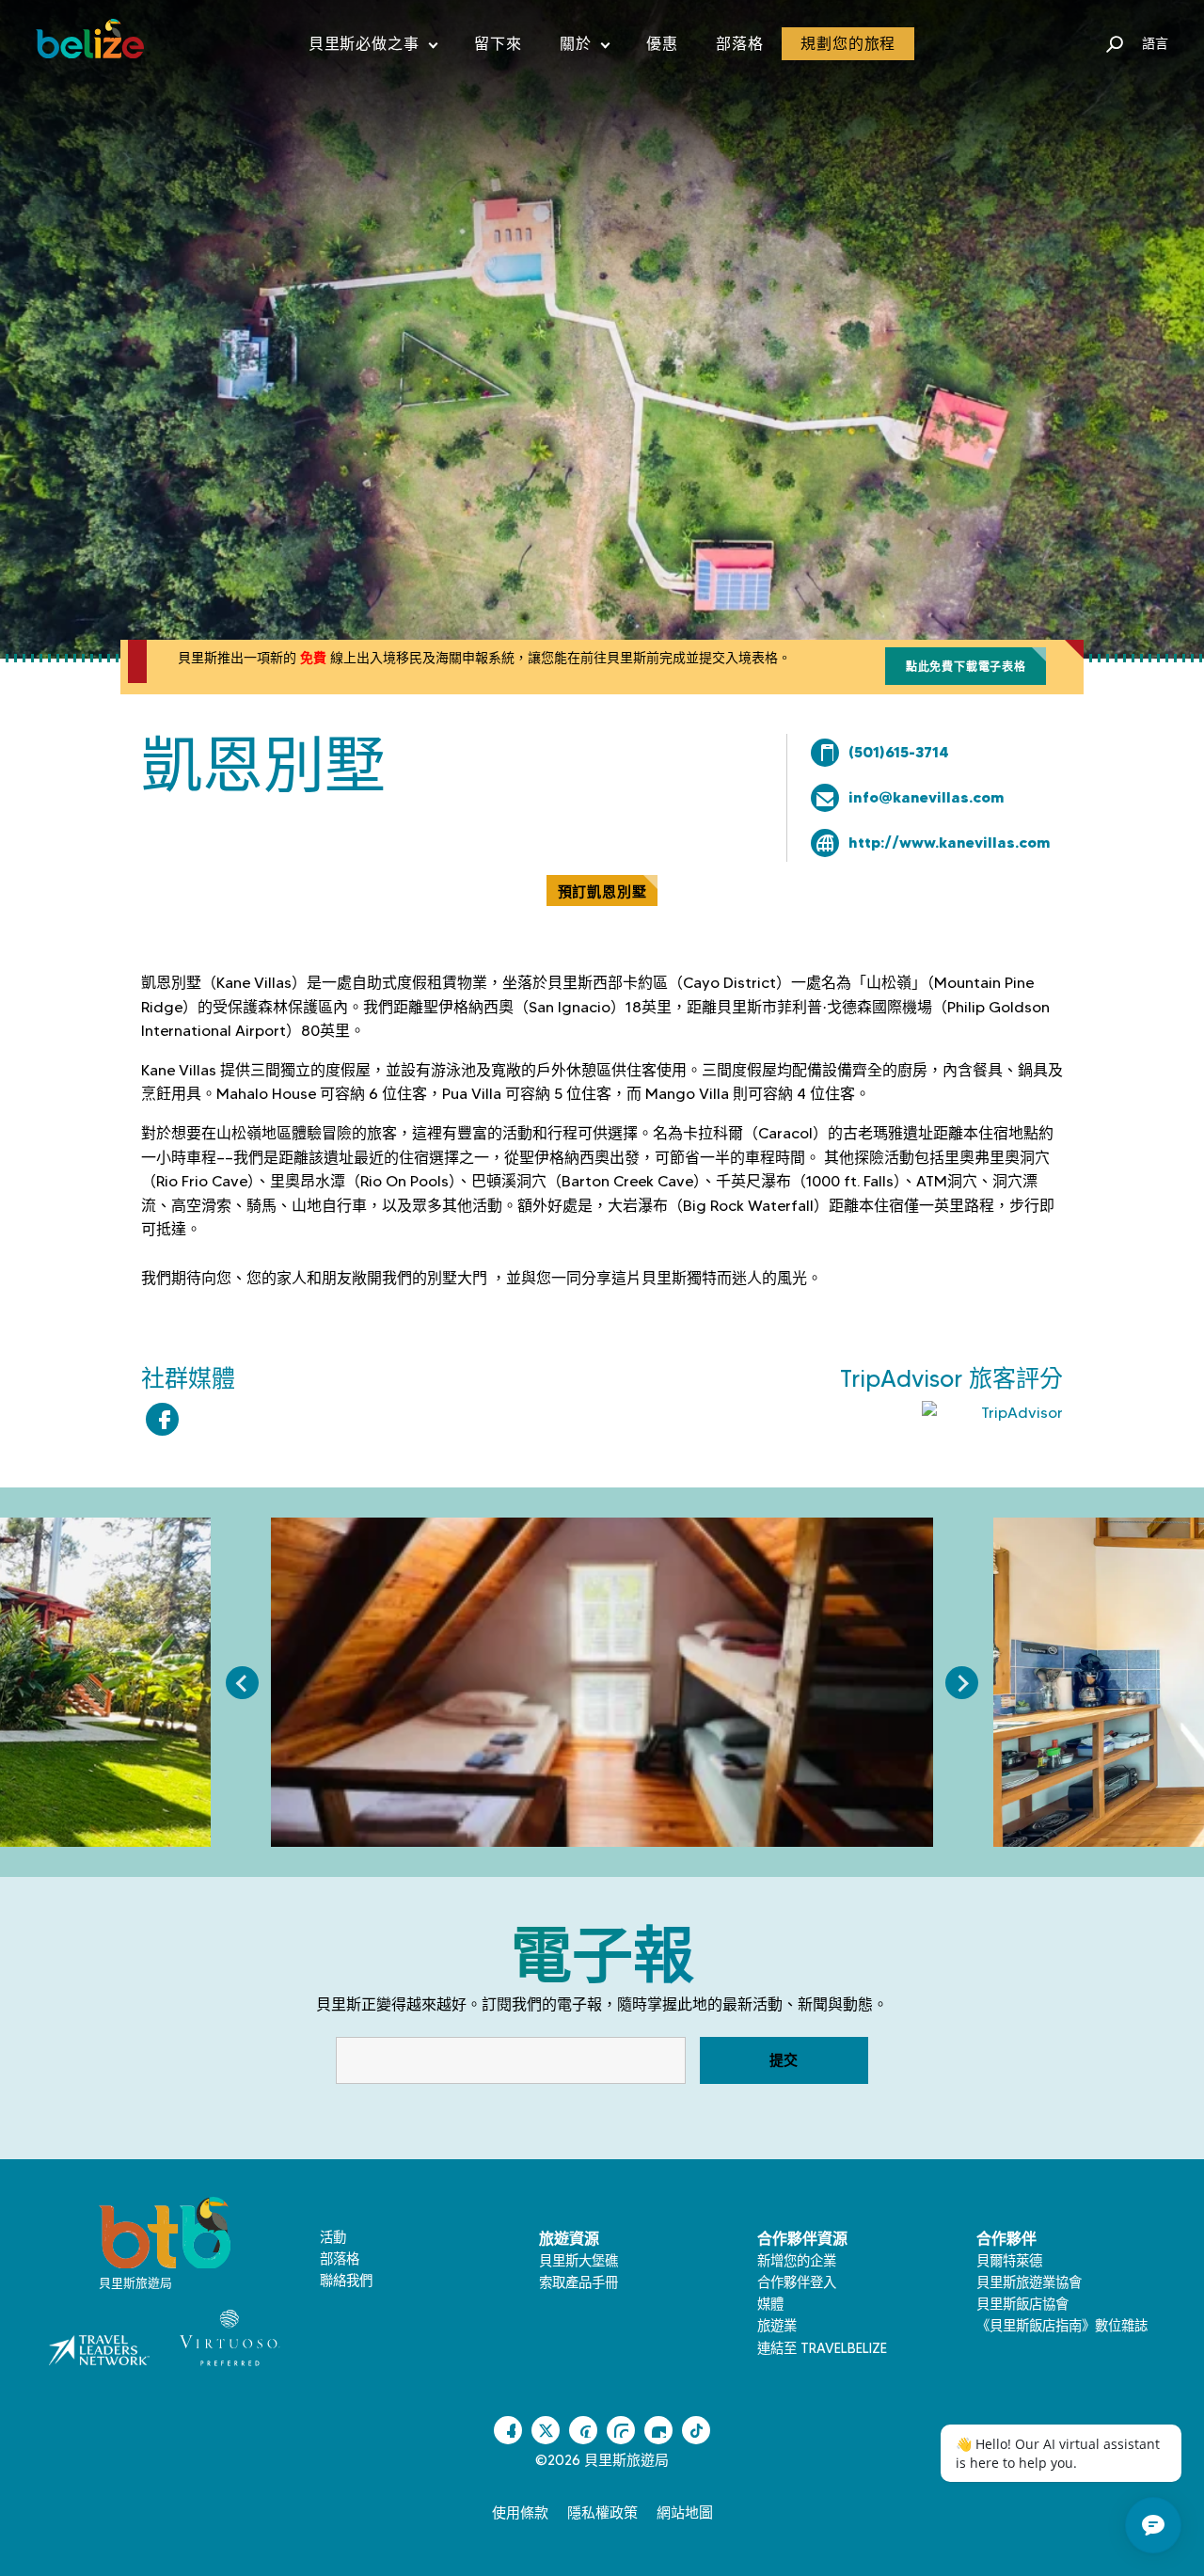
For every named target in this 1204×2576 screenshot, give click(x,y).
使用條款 (520, 2513)
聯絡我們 (346, 2281)
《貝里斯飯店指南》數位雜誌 (1062, 2326)
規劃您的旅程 (848, 44)
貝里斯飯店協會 (1022, 2304)
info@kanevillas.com (927, 797)
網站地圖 (685, 2513)
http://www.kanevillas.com (950, 842)
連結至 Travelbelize (822, 2348)
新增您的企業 (797, 2261)
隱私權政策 (602, 2513)
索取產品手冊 (578, 2282)
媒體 (770, 2304)
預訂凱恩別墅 (602, 891)
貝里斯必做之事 (373, 48)
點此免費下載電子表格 (966, 667)
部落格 (739, 44)
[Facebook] (162, 1419)
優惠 (662, 44)
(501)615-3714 (899, 752)
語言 (1155, 43)
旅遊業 (777, 2326)
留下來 (498, 44)
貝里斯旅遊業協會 (1029, 2282)
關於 (585, 48)
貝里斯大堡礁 (578, 2261)
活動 (333, 2237)
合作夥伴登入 (797, 2282)
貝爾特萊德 (1009, 2261)
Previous (242, 1683)
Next (962, 1683)
